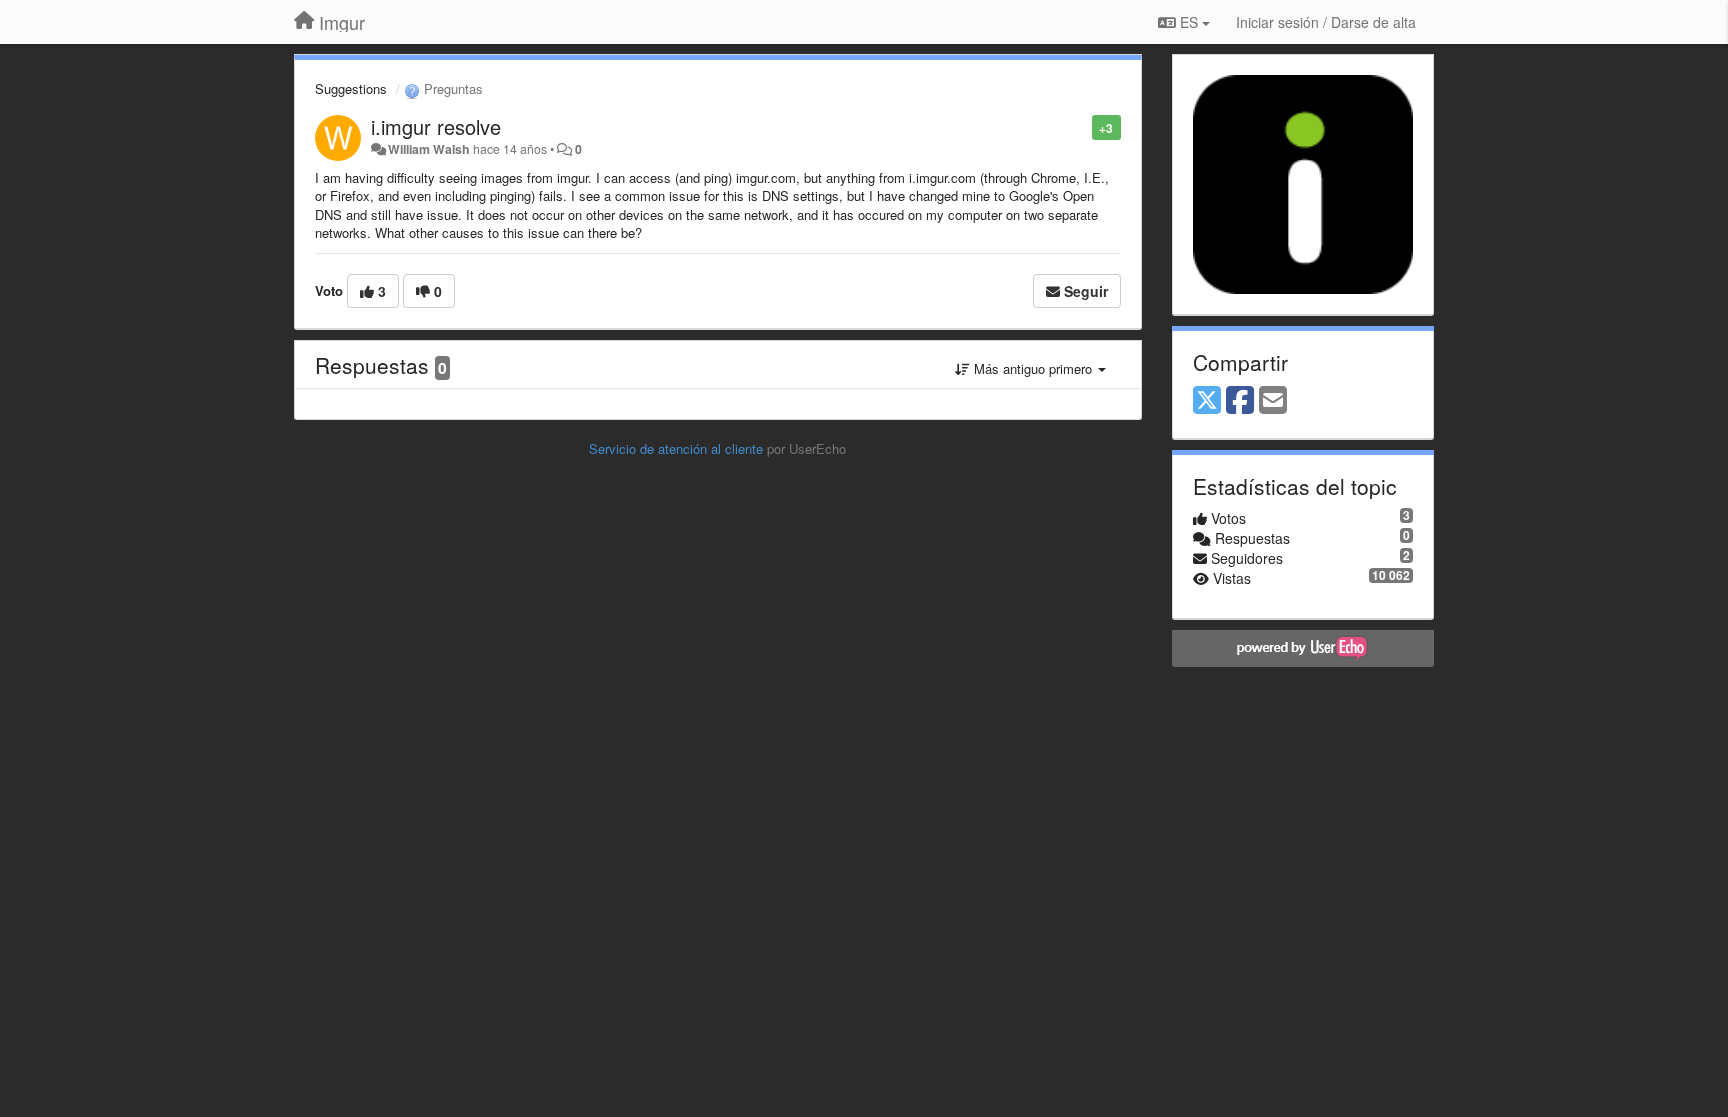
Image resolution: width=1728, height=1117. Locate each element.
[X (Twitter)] (1207, 401)
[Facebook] (1240, 401)
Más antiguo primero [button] (1033, 368)
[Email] (1273, 401)
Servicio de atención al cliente (678, 448)
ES (1189, 22)
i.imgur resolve (436, 126)
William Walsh (429, 149)
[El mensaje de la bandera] (1081, 126)
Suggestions (351, 88)
